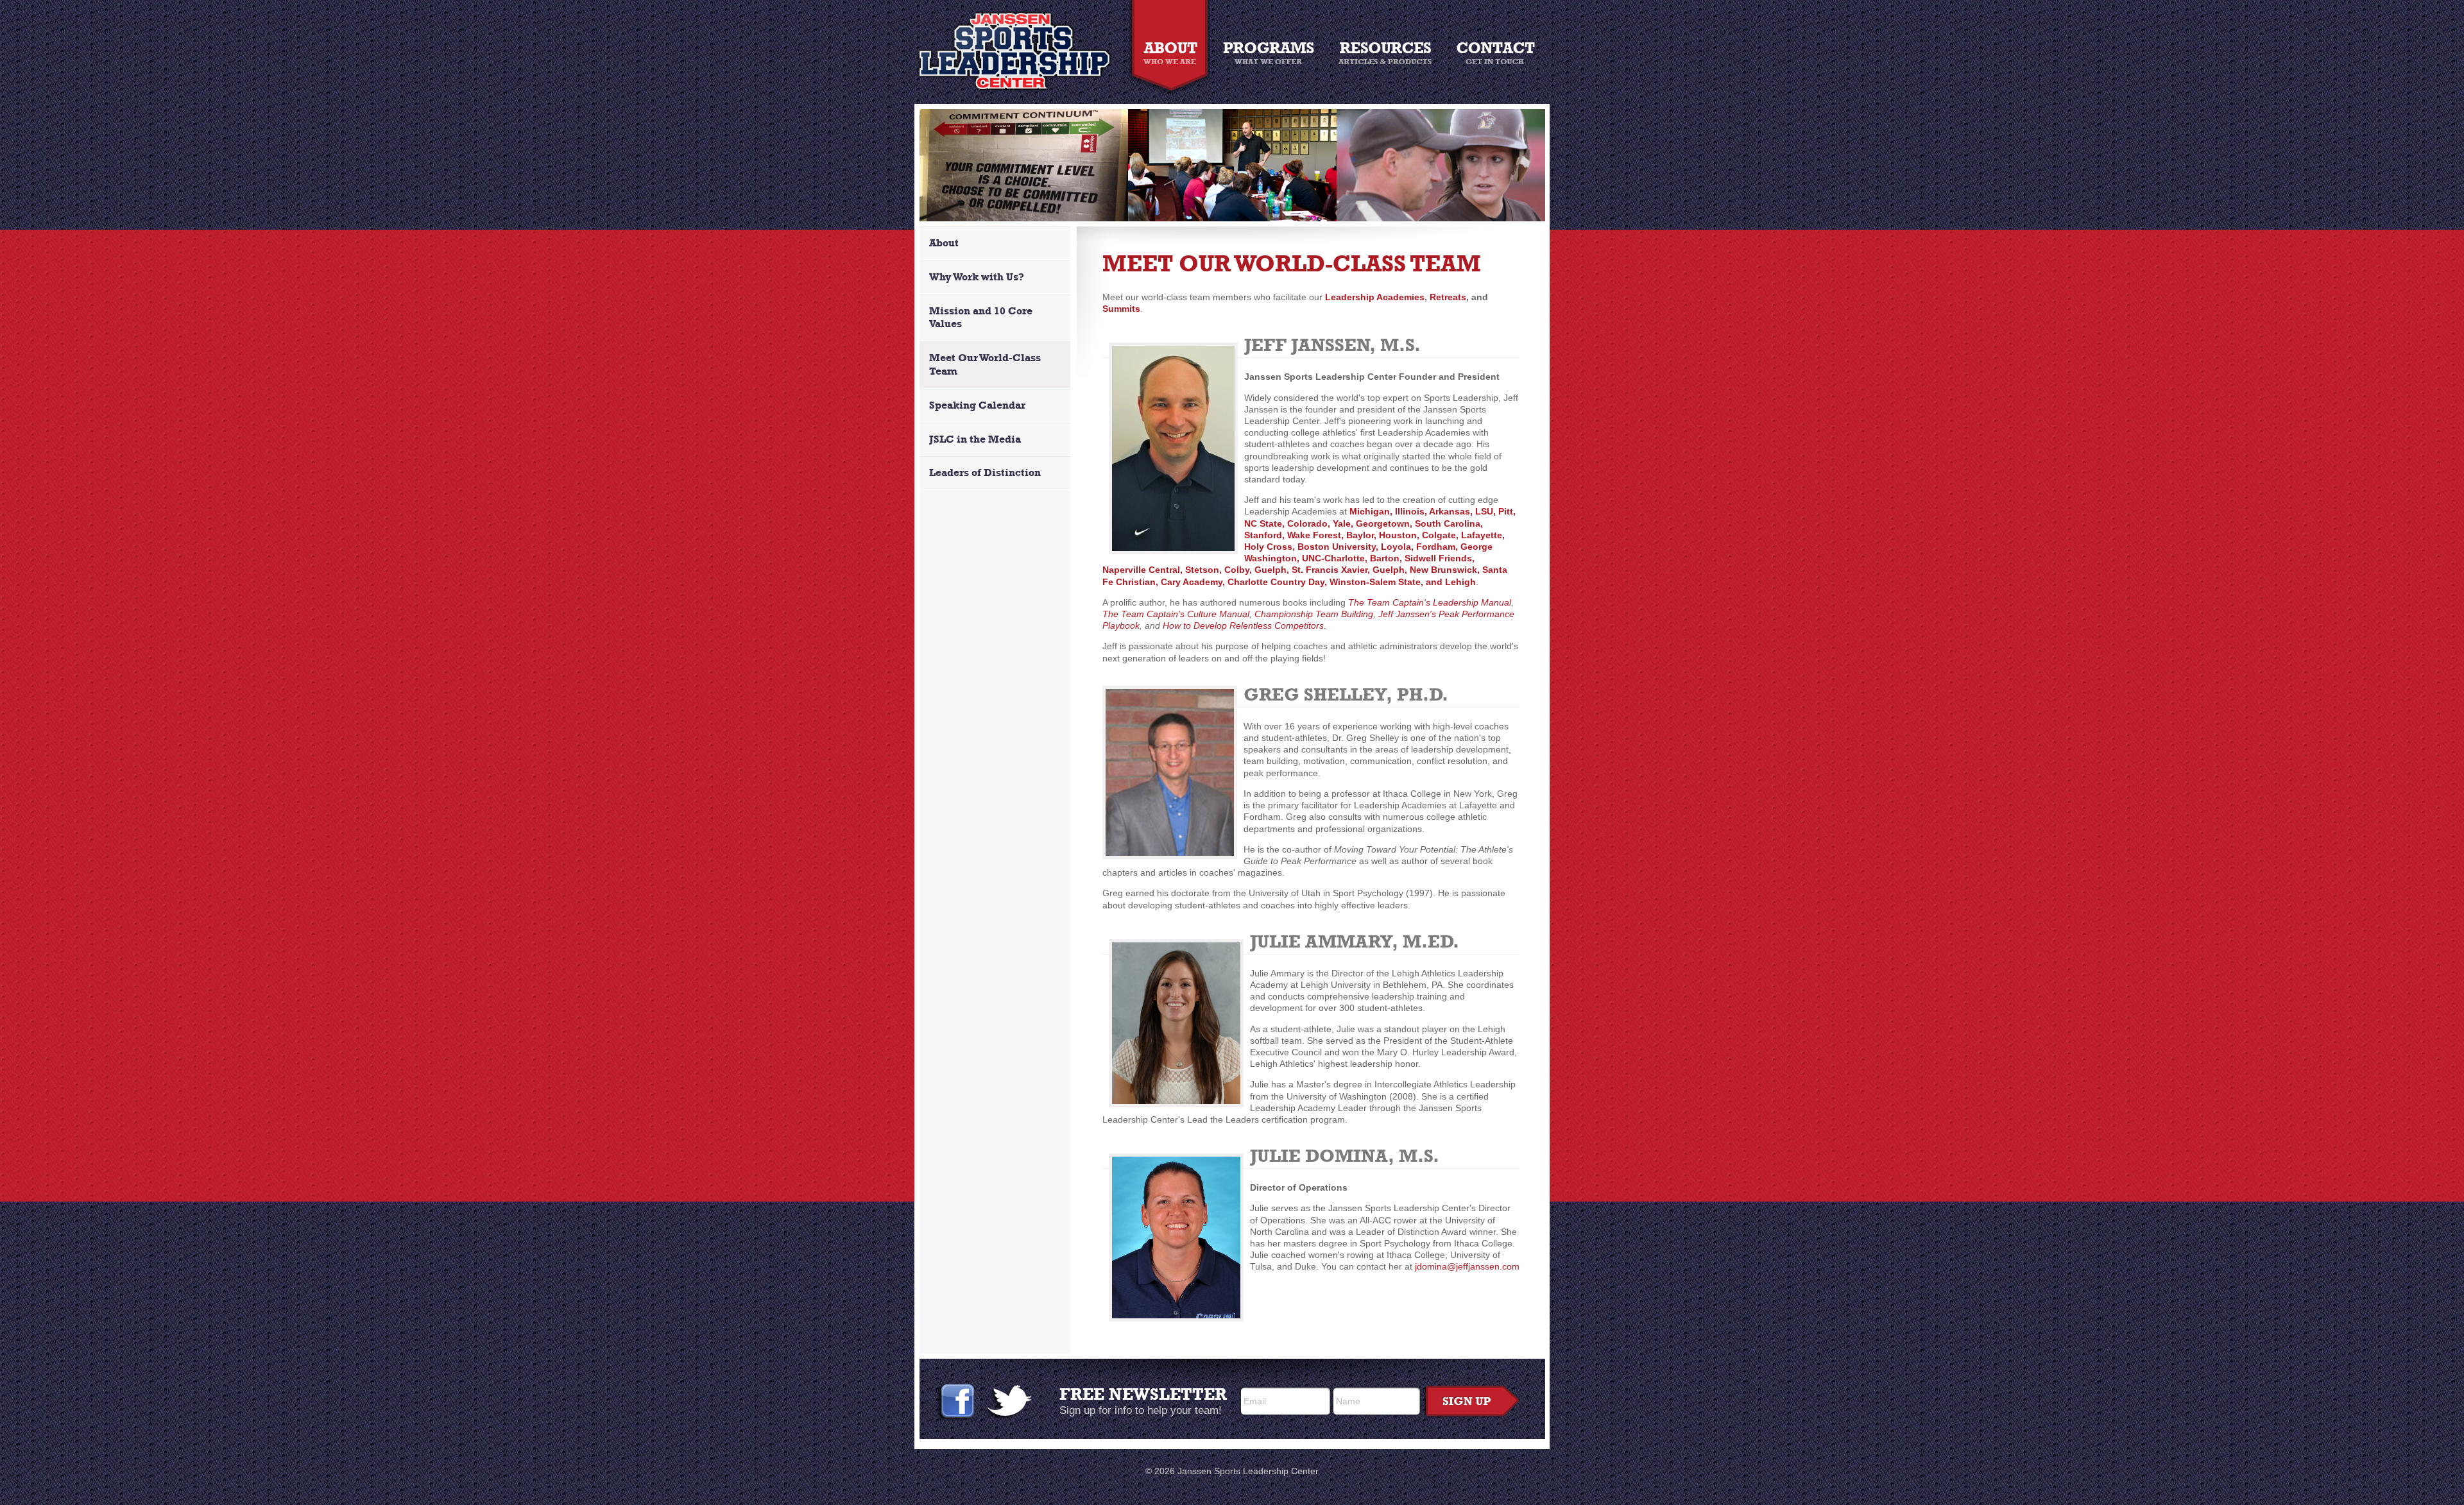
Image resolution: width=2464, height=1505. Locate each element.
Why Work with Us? (977, 277)
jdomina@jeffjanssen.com (1467, 1266)
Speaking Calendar (977, 405)
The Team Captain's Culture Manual (1176, 614)
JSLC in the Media (975, 439)
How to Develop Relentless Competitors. (1245, 625)
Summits (1121, 309)
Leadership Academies (1375, 297)
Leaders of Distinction (985, 472)
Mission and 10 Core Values (981, 318)
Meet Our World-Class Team (985, 364)
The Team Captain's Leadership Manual (1430, 602)
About (944, 243)
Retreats (1448, 297)
